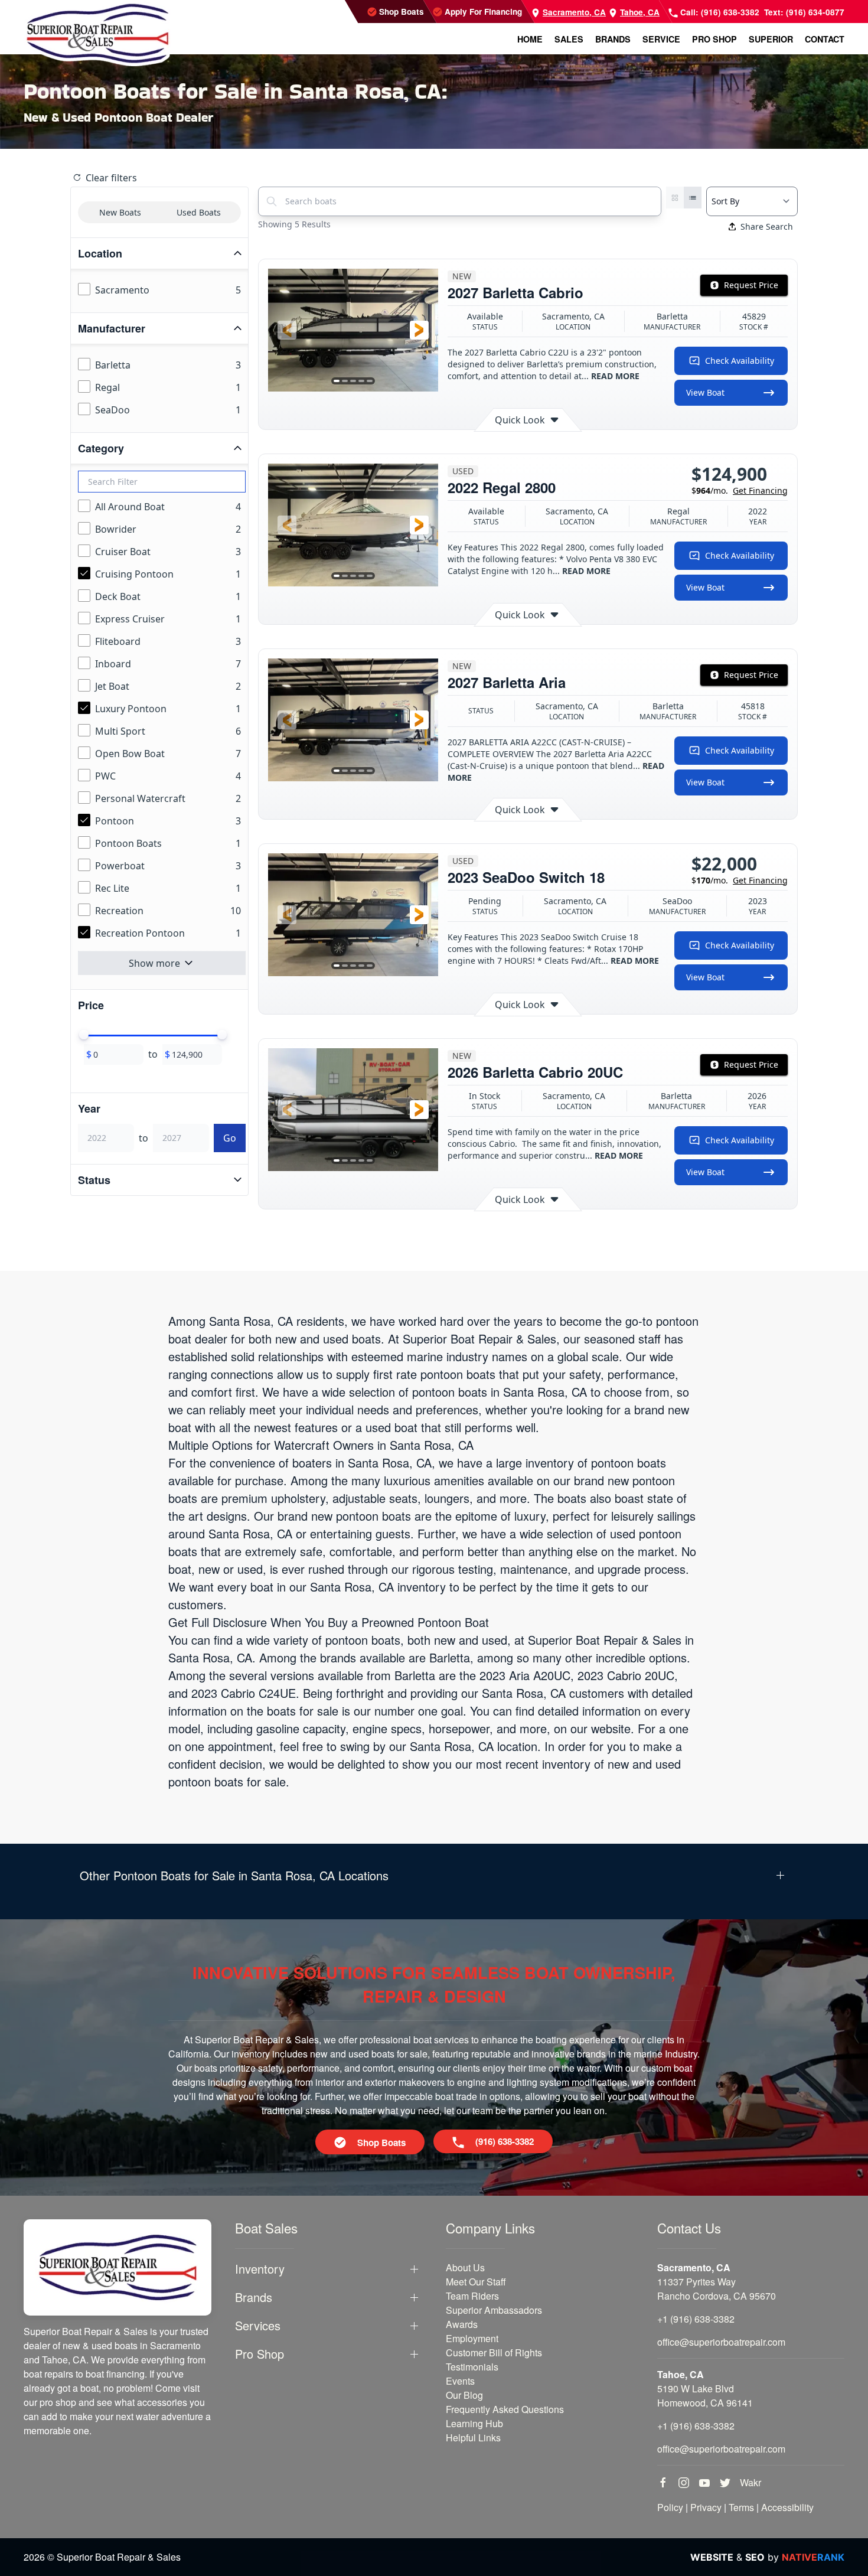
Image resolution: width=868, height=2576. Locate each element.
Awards (462, 2324)
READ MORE (615, 376)
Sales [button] (569, 39)
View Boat (705, 392)
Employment (472, 2338)
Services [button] (258, 2326)
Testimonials (472, 2367)
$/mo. (740, 490)
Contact (825, 39)
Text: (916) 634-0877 (804, 12)
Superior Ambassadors (494, 2310)
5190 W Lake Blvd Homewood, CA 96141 (705, 2396)
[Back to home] (97, 33)
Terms (741, 2507)
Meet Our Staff (476, 2282)
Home (530, 39)
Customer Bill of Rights (494, 2352)
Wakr (750, 2482)
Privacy (706, 2507)
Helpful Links (473, 2438)
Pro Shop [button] (714, 39)
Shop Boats (400, 12)
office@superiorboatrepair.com (721, 2342)
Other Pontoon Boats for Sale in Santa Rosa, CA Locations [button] (234, 1876)
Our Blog (464, 2395)
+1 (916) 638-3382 (696, 2319)
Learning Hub (474, 2423)
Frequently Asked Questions (505, 2409)
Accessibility (787, 2507)
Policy (670, 2507)
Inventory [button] (260, 2269)
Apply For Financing (482, 12)
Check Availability (740, 361)
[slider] (84, 1035)
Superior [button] (771, 39)
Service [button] (661, 39)
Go (230, 1138)
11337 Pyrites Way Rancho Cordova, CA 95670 (717, 2289)
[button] (287, 330)
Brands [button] (613, 39)
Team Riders (472, 2296)
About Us (465, 2267)
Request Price (751, 285)
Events (460, 2381)
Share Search (767, 226)
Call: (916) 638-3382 (719, 12)
